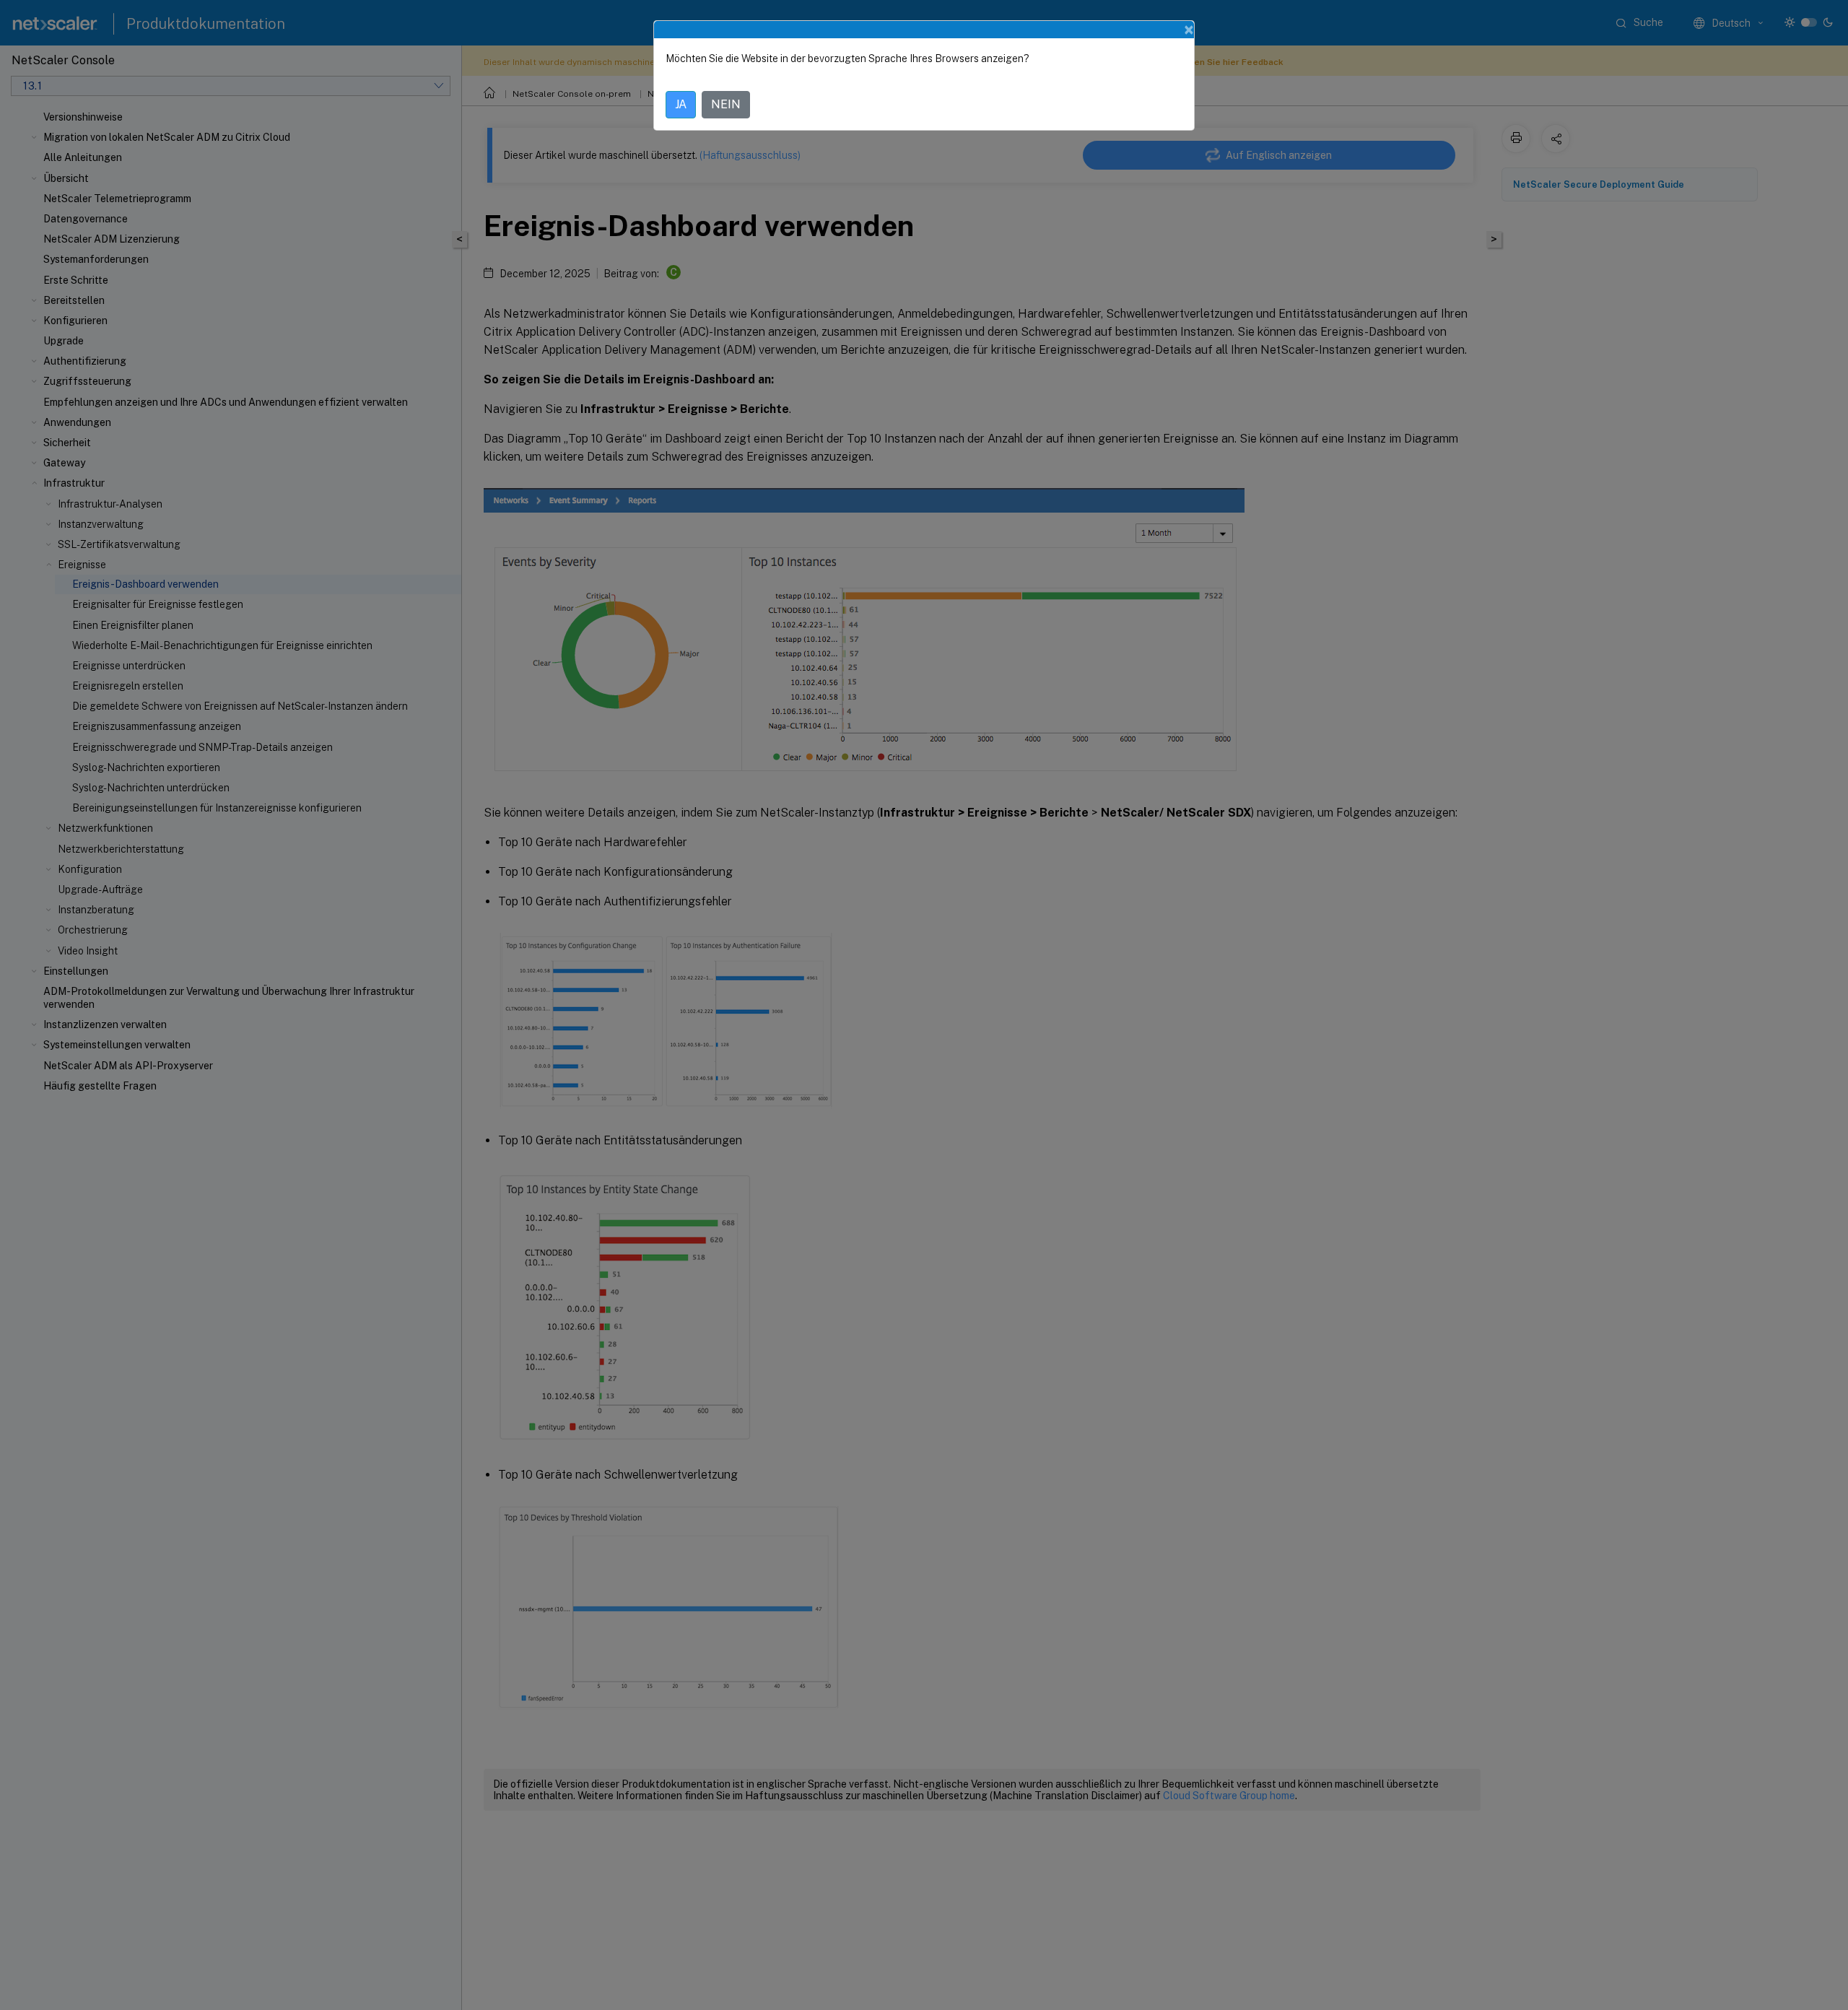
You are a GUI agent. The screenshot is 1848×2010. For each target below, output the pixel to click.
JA (681, 104)
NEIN (726, 104)
